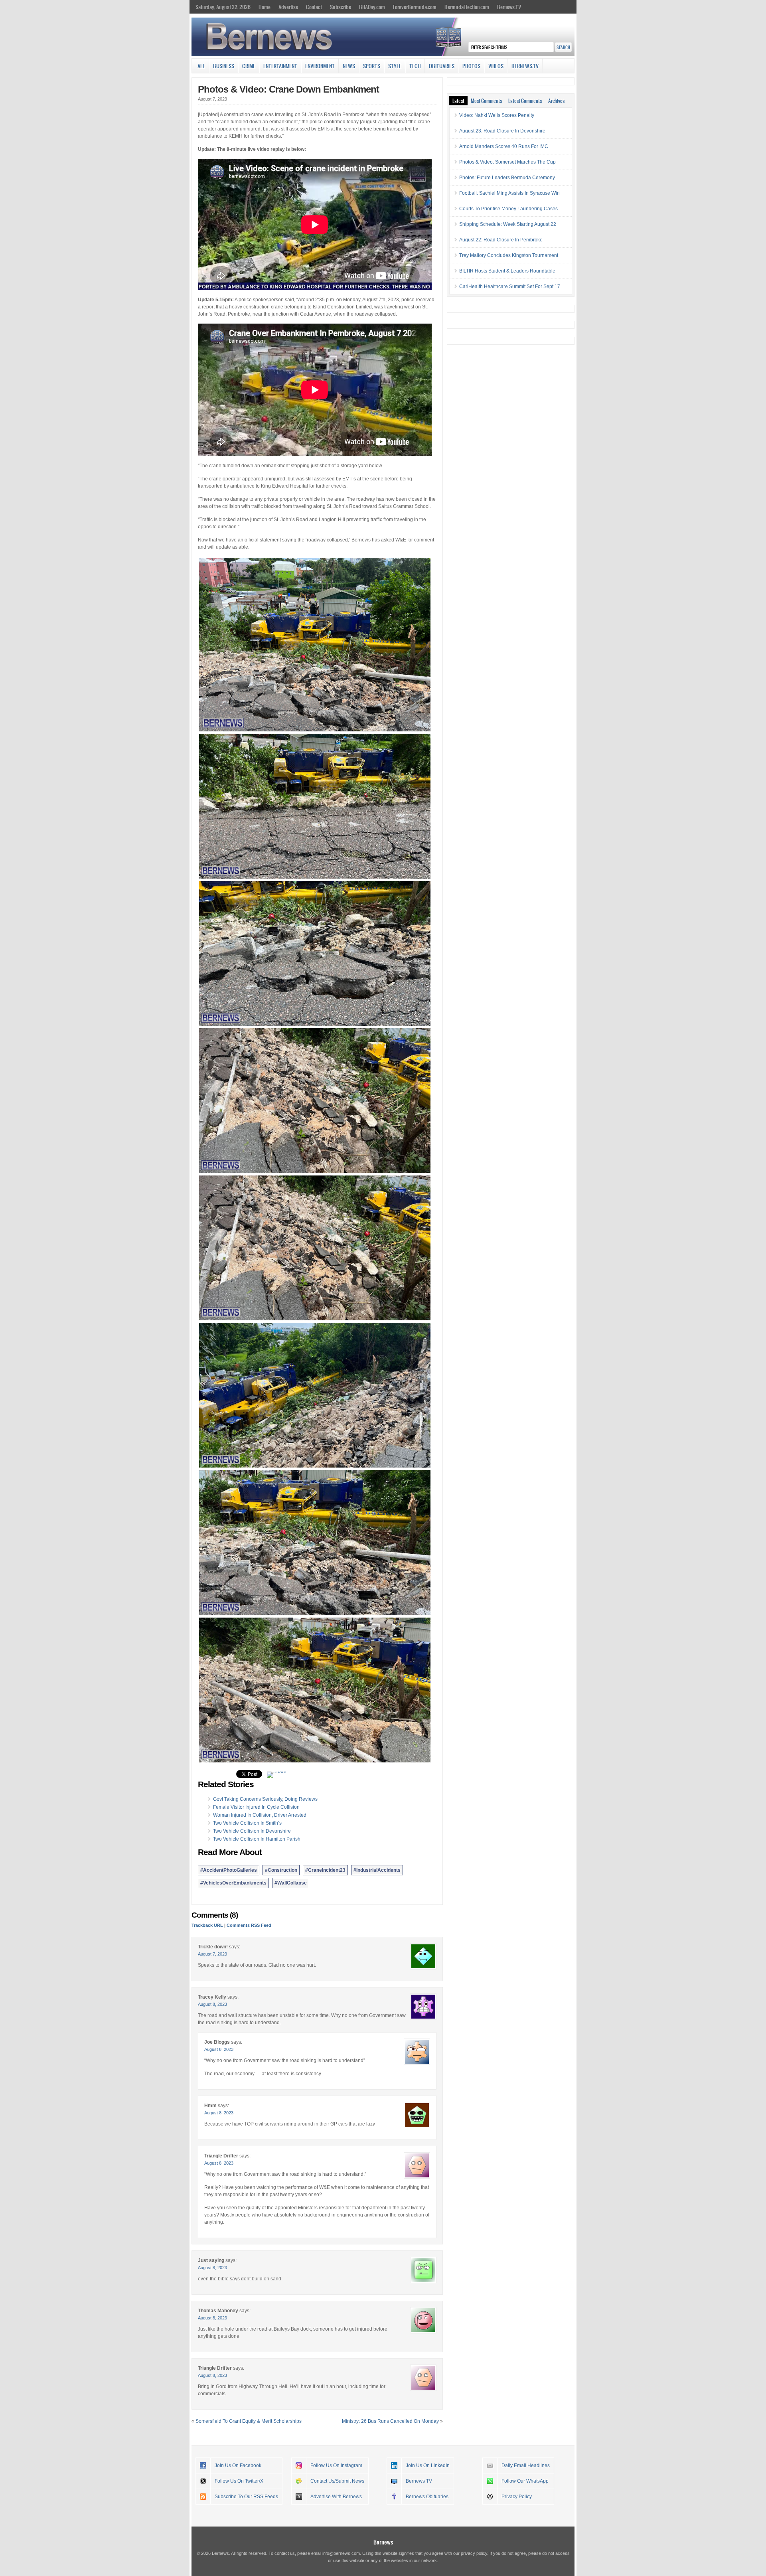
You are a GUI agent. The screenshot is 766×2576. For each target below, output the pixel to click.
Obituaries (442, 66)
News (349, 66)
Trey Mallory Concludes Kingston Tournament (509, 255)
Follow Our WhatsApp (525, 2481)
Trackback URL (207, 1925)
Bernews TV (419, 2481)
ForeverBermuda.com (415, 7)
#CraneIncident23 (325, 1870)
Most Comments (486, 101)
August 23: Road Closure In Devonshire (502, 131)
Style (395, 66)
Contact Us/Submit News (337, 2481)
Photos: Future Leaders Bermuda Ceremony (507, 178)
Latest (458, 101)
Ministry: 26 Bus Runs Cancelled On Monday (390, 2421)
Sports (372, 66)
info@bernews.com (341, 2553)
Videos (496, 66)
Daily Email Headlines (526, 2465)
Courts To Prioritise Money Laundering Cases (508, 209)
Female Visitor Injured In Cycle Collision (256, 1807)
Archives (556, 101)
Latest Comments (525, 101)
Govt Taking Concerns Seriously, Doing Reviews (265, 1799)
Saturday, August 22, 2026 (223, 7)
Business (224, 66)
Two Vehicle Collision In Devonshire (252, 1831)
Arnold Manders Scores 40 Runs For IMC (504, 146)
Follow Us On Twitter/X (239, 2481)
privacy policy (474, 2553)
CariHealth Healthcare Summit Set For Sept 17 (510, 286)
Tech (415, 66)
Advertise (288, 7)
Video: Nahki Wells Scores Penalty (497, 115)
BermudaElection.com (467, 7)
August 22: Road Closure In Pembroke (501, 240)
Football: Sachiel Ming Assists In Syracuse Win (509, 193)
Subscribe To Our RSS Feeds (246, 2497)
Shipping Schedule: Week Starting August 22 (508, 224)
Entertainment (280, 66)
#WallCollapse (291, 1883)
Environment (320, 66)
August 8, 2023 (212, 2004)
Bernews (383, 2542)
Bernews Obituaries (427, 2497)
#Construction (281, 1870)
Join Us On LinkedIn (428, 2465)
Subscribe (341, 7)
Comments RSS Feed (249, 1925)
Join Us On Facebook (238, 2465)
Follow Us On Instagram (336, 2465)
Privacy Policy (517, 2497)
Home (265, 7)
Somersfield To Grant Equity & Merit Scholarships (249, 2421)
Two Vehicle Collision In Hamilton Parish (257, 1839)
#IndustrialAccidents (377, 1870)
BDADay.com (372, 7)
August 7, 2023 (212, 1954)
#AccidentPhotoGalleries (229, 1870)
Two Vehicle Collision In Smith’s (247, 1823)
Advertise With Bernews (336, 2497)
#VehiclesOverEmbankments (233, 1883)
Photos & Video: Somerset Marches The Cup (507, 162)
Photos (471, 66)
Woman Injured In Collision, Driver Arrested (260, 1815)
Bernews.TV (509, 7)
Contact (314, 7)
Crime (249, 66)
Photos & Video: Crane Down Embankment (288, 89)
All (201, 66)
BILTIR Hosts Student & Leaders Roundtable (507, 271)
